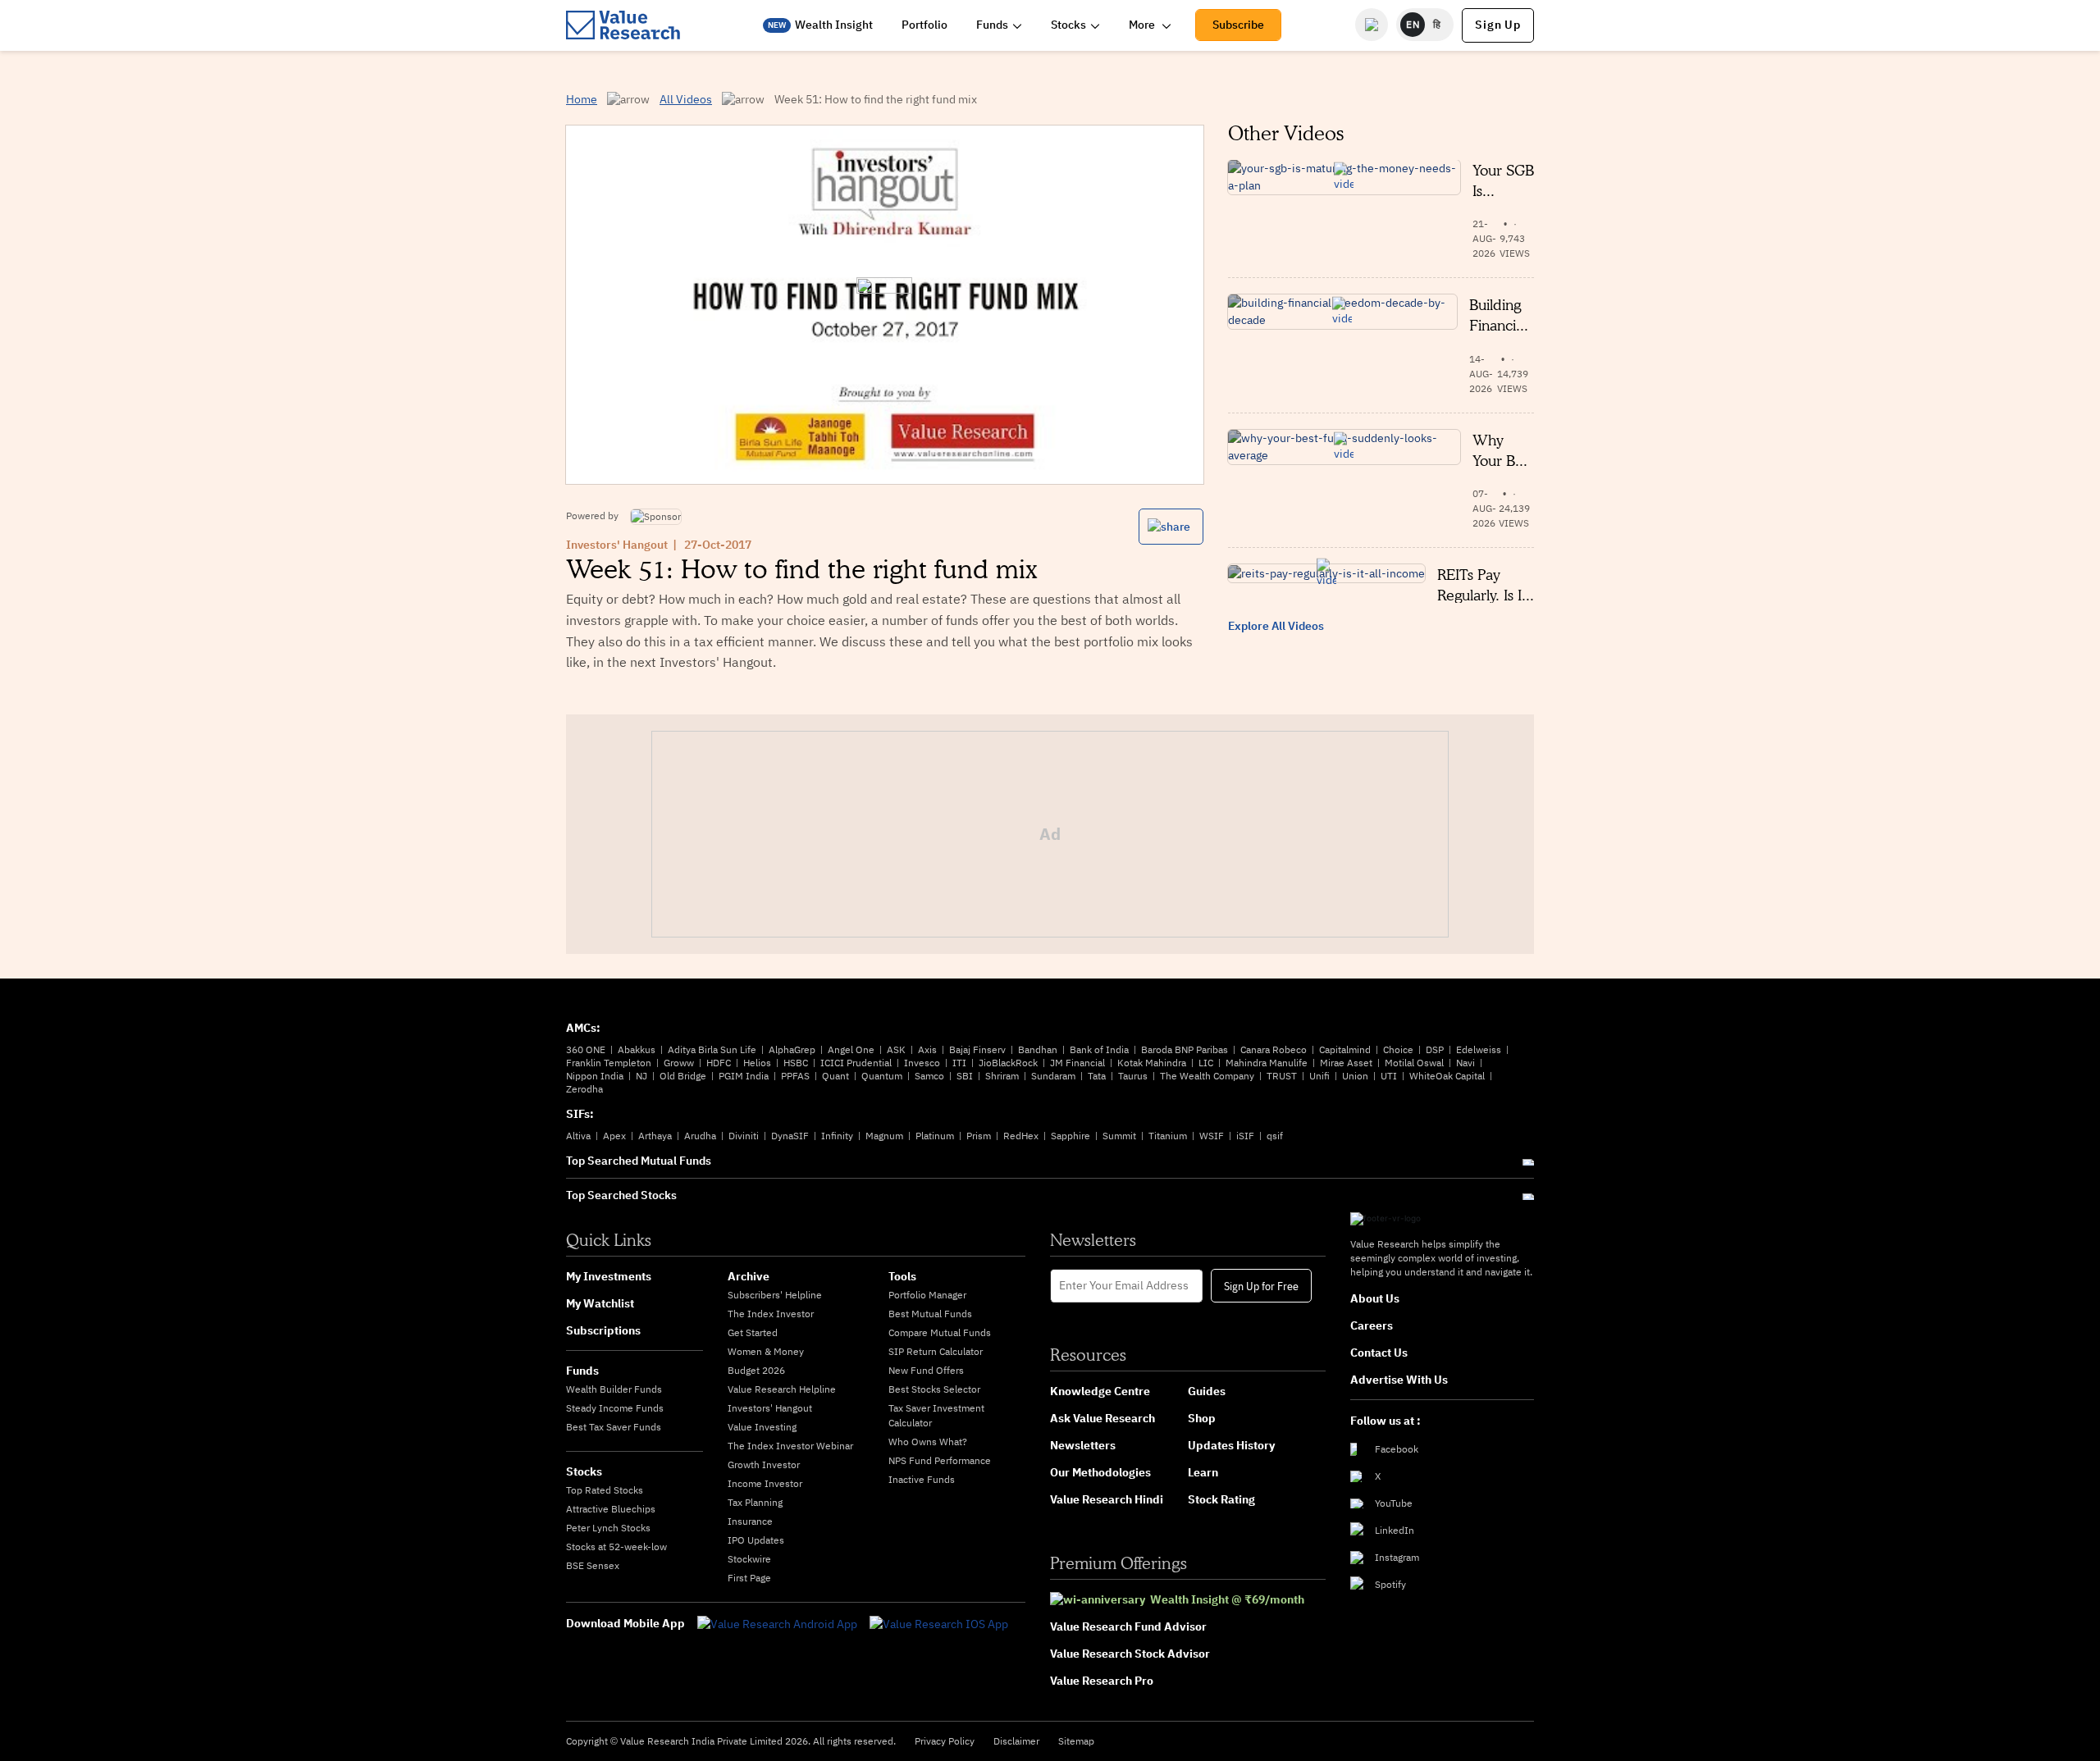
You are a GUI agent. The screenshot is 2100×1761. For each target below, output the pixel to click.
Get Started (753, 1332)
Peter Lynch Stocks (608, 1528)
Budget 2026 (756, 1370)
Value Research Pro (1102, 1681)
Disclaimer (1016, 1741)
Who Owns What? (928, 1442)
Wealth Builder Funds (614, 1389)
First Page (749, 1578)
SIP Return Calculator (936, 1351)
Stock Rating (1221, 1499)
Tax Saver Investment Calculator (936, 1415)
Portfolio (924, 25)
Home (582, 99)
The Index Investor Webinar (790, 1446)
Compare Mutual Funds (940, 1332)
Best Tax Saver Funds (614, 1427)
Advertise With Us (1399, 1380)
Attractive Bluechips (611, 1509)
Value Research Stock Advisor (1130, 1654)
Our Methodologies (1100, 1472)
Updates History (1231, 1445)
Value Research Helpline (782, 1389)
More (1143, 25)
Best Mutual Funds (930, 1314)
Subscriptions (603, 1330)
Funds (992, 25)
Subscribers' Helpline (775, 1295)
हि (1437, 24)
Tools (902, 1276)
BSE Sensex (593, 1565)
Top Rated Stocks (605, 1490)
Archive (749, 1276)
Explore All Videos (1276, 626)
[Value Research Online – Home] (623, 25)
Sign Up (1498, 25)
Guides (1207, 1391)
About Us (1375, 1298)
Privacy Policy (945, 1741)
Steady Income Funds (615, 1408)
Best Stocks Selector (934, 1389)
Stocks (1068, 25)
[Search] (1372, 25)
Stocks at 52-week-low (616, 1547)
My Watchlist (600, 1303)
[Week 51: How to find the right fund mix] (884, 305)
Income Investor (765, 1483)
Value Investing (762, 1427)
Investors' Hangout (617, 545)
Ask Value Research (1102, 1418)
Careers (1372, 1325)
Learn (1203, 1472)
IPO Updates (756, 1540)
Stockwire (749, 1559)
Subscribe (1238, 25)
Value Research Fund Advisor (1128, 1626)
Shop (1202, 1418)
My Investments (609, 1276)
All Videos (686, 99)
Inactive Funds (922, 1479)
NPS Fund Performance (940, 1460)
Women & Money (766, 1351)
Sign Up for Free (1261, 1285)
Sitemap (1076, 1741)
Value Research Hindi (1107, 1499)
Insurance (750, 1521)
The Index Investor (771, 1314)
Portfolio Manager (927, 1295)
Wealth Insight (834, 25)
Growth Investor (764, 1464)
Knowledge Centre (1100, 1391)
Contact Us (1379, 1353)
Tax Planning (755, 1502)
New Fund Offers (926, 1370)
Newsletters (1083, 1445)
